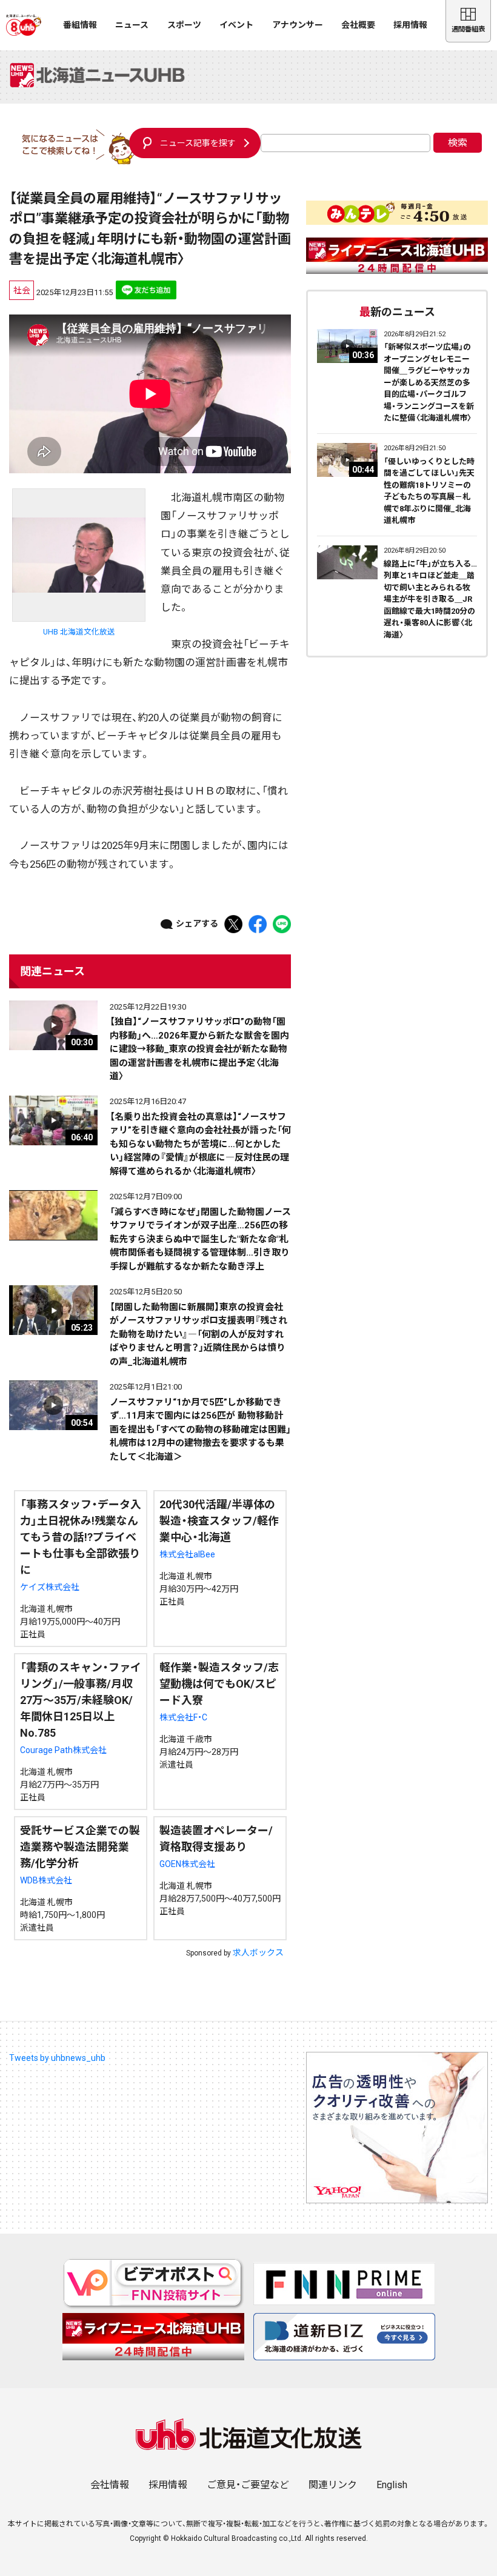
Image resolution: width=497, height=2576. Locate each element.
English (392, 2485)
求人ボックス (258, 1952)
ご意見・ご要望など (248, 2485)
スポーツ (184, 25)
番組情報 (80, 25)
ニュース (132, 25)
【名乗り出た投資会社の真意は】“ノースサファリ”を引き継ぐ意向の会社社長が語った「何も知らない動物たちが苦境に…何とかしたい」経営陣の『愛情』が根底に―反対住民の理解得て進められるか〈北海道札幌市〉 (200, 1144)
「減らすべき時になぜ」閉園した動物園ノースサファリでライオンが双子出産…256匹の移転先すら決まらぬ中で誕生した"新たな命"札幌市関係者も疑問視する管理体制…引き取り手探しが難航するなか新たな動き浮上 (200, 1239)
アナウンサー (298, 25)
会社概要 (358, 25)
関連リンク (333, 2485)
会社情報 (110, 2485)
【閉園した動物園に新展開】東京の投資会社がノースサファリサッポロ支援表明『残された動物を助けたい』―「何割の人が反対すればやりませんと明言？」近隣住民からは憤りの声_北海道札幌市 (198, 1334)
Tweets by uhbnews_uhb (57, 2058)
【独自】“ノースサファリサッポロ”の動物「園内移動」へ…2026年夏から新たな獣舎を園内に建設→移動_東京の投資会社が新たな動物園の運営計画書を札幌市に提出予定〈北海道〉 (199, 1049)
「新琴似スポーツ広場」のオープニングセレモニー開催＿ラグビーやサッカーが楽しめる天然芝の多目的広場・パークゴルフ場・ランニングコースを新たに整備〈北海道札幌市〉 (429, 382)
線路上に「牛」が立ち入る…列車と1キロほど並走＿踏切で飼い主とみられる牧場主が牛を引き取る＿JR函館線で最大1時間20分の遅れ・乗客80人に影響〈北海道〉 (430, 599)
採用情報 (410, 25)
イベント (236, 25)
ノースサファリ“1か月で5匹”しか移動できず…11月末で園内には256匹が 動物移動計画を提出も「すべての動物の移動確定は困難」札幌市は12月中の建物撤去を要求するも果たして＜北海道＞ (200, 1429)
